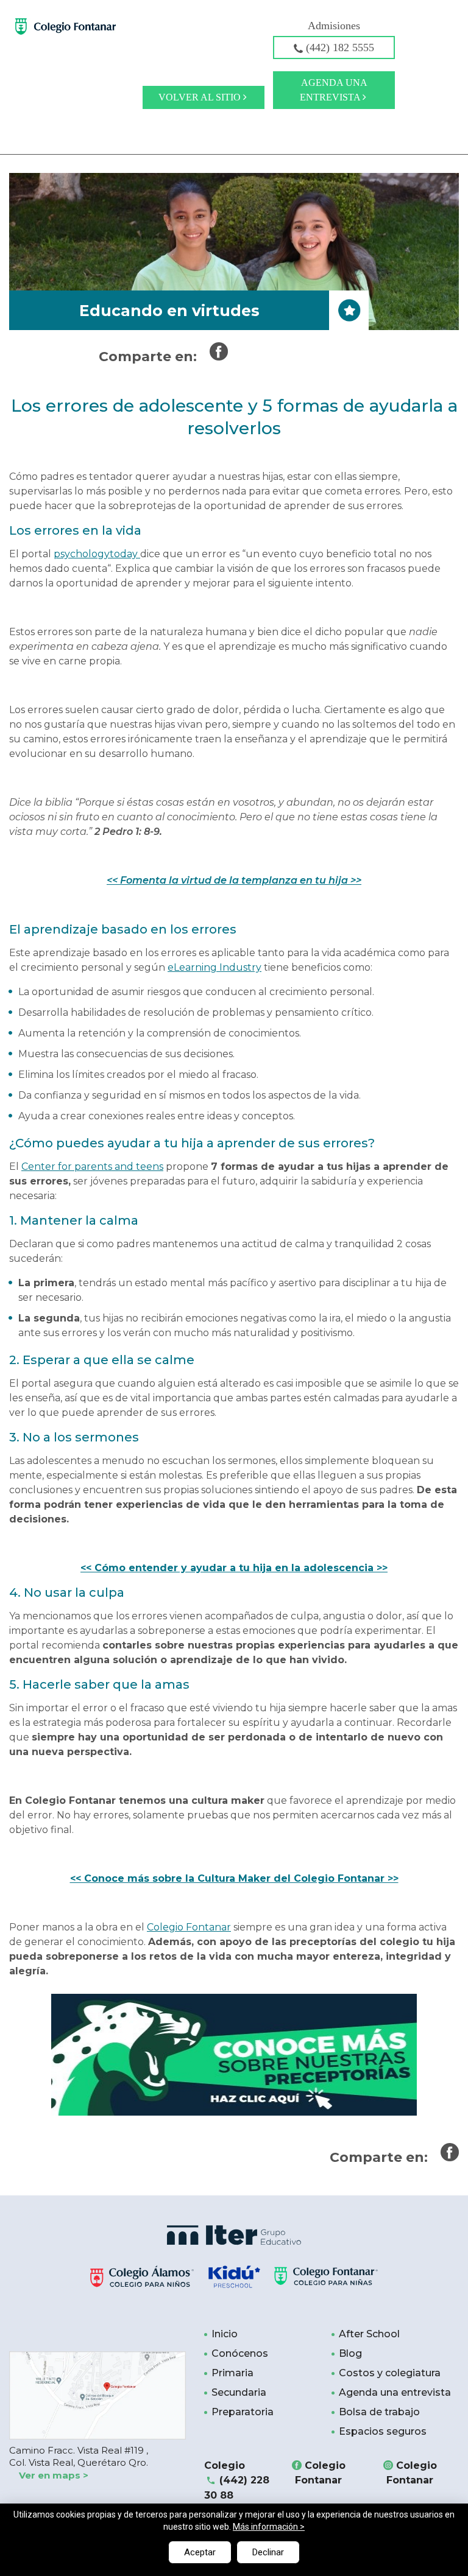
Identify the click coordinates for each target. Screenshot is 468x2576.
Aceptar (200, 2552)
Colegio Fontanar (189, 1927)
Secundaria (239, 2392)
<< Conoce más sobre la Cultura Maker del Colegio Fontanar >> (234, 1878)
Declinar (268, 2552)
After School (369, 2334)
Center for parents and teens (92, 1167)
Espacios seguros (383, 2431)
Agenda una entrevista (334, 90)
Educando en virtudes (169, 311)
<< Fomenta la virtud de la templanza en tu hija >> (234, 880)
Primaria (232, 2373)
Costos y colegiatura (390, 2373)
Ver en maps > (54, 2475)
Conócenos (240, 2353)
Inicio (225, 2334)
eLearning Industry (214, 967)
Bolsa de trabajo (379, 2412)
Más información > (269, 2527)
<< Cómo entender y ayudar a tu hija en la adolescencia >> (234, 1568)
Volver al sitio (201, 97)
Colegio (237, 2480)
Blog (350, 2353)
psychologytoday (97, 554)
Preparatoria (243, 2412)
